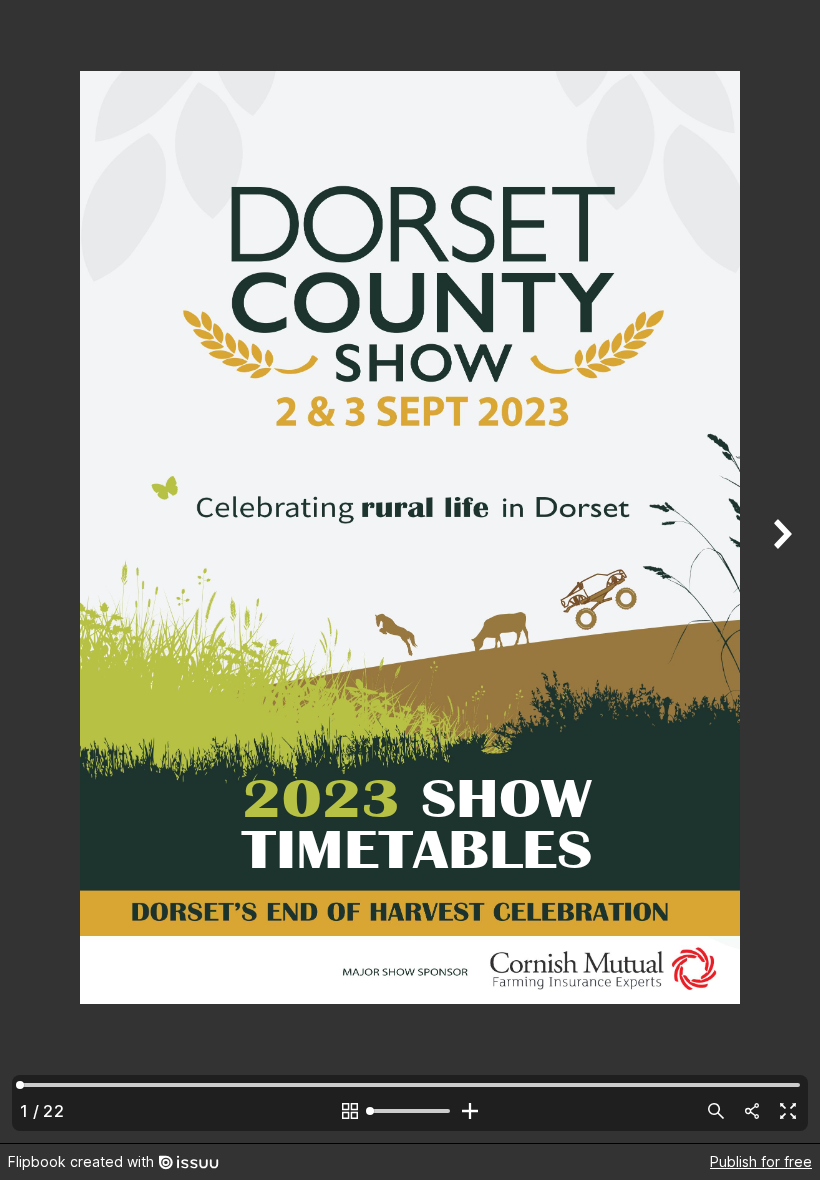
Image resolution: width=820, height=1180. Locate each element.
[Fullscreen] (788, 1111)
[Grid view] (350, 1111)
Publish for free (761, 1161)
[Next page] (780, 571)
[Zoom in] (470, 1111)
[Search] (716, 1111)
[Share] (752, 1111)
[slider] (410, 1111)
